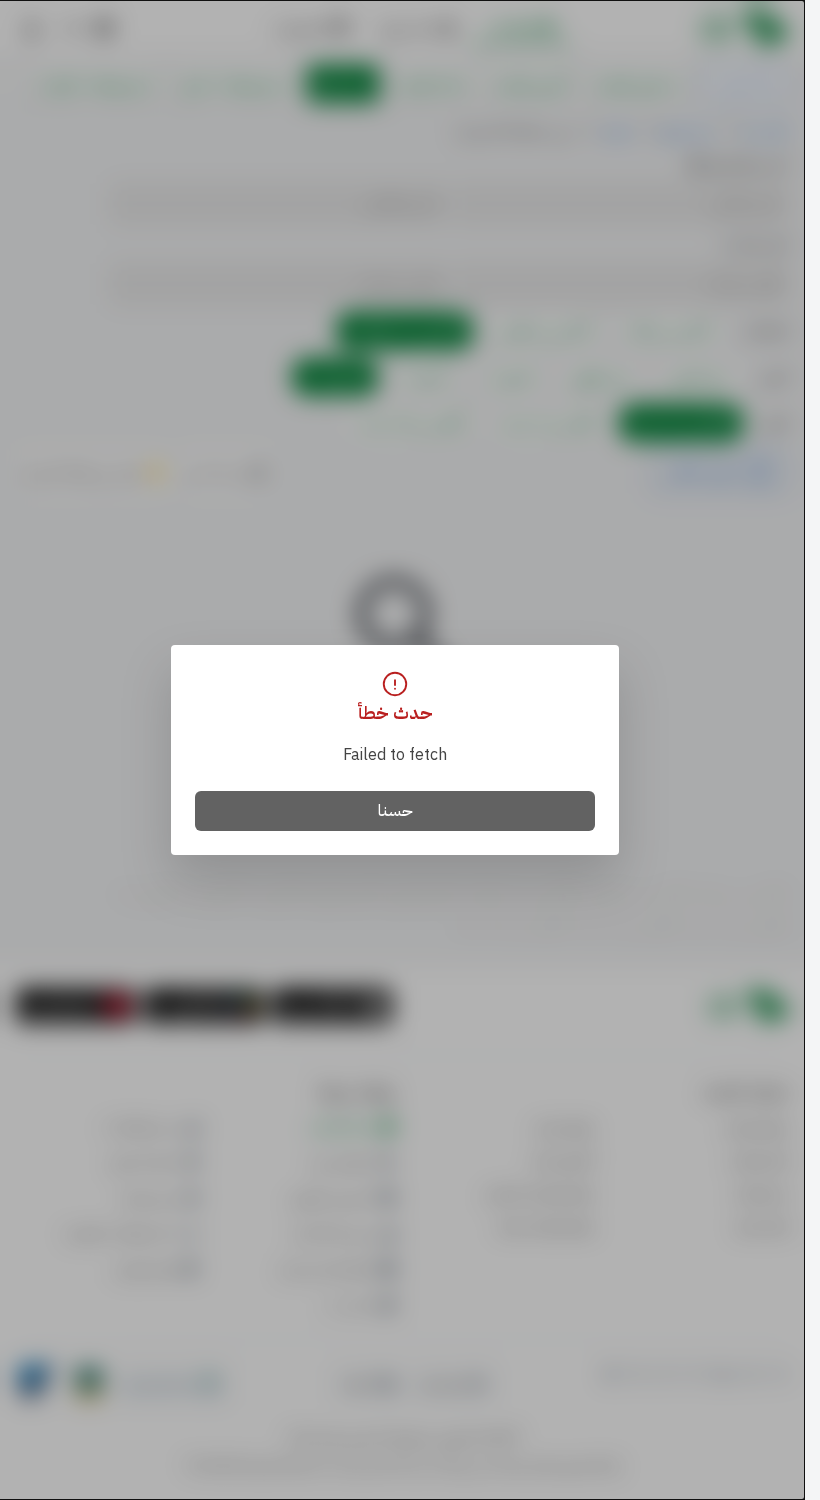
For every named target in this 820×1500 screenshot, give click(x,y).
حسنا (395, 811)
